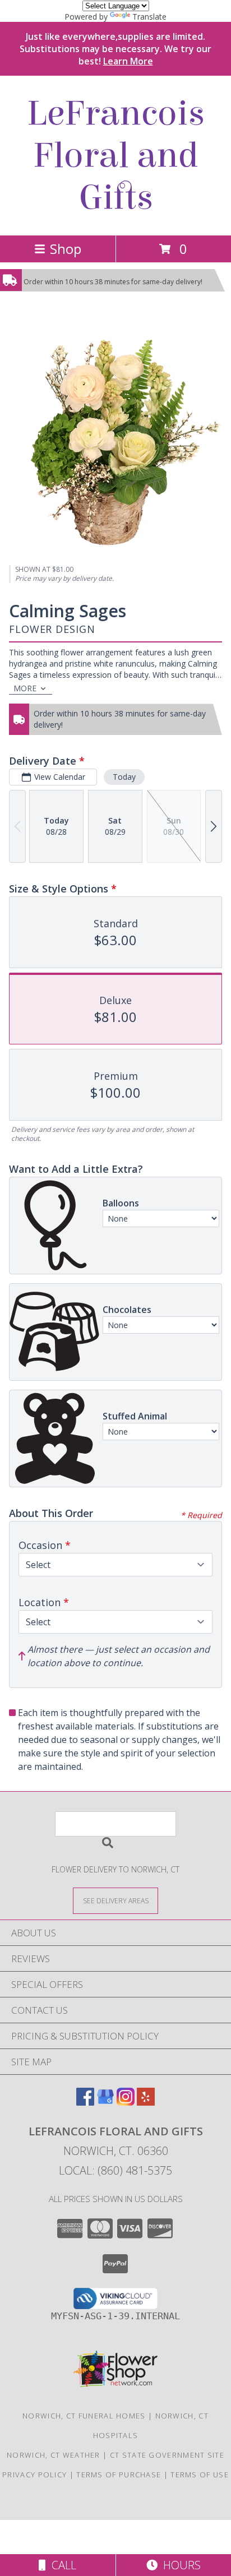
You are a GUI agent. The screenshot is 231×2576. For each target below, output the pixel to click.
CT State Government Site (167, 2455)
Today (124, 777)
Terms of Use (200, 2475)
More (25, 688)
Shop (66, 249)
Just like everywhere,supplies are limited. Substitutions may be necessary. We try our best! (115, 49)
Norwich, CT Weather (54, 2455)
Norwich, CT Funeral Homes (84, 2416)
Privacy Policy (34, 2475)
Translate (149, 17)
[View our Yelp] (146, 2102)
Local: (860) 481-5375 (115, 2170)
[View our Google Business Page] (105, 2102)
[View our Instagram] (126, 2102)
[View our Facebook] (85, 2102)
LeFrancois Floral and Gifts (116, 156)
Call (61, 2565)
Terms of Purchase (119, 2475)
